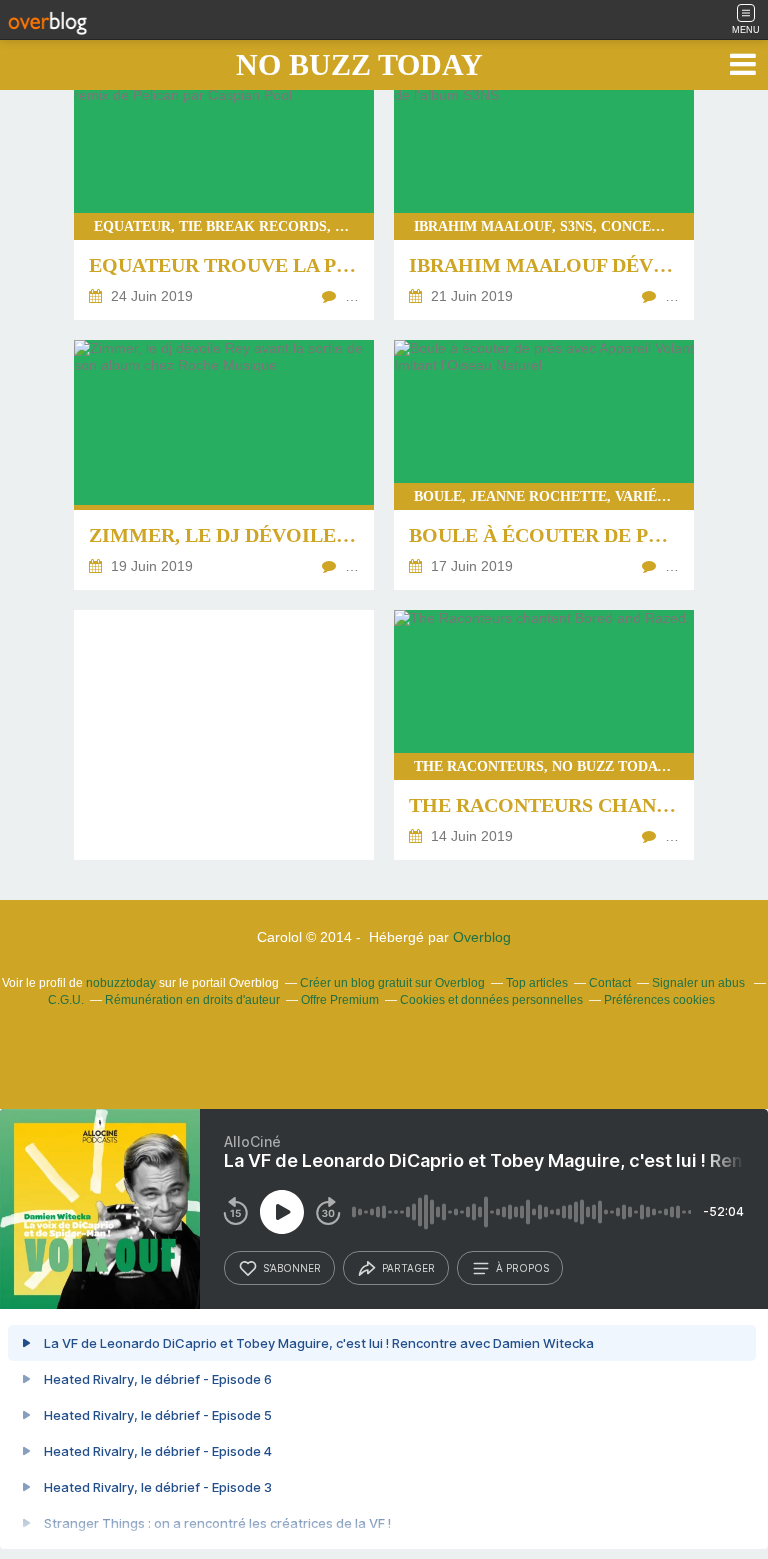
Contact (610, 983)
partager (408, 1268)
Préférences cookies (659, 1000)
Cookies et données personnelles (491, 1000)
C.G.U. (66, 1000)
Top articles (537, 983)
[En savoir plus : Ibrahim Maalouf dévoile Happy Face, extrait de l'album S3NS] (544, 195)
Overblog (482, 937)
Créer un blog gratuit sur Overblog (392, 983)
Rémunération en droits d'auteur (192, 1000)
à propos (522, 1268)
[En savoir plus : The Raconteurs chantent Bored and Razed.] (544, 735)
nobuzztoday (121, 983)
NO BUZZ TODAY (359, 64)
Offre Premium (340, 1000)
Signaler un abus (700, 983)
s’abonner (292, 1268)
